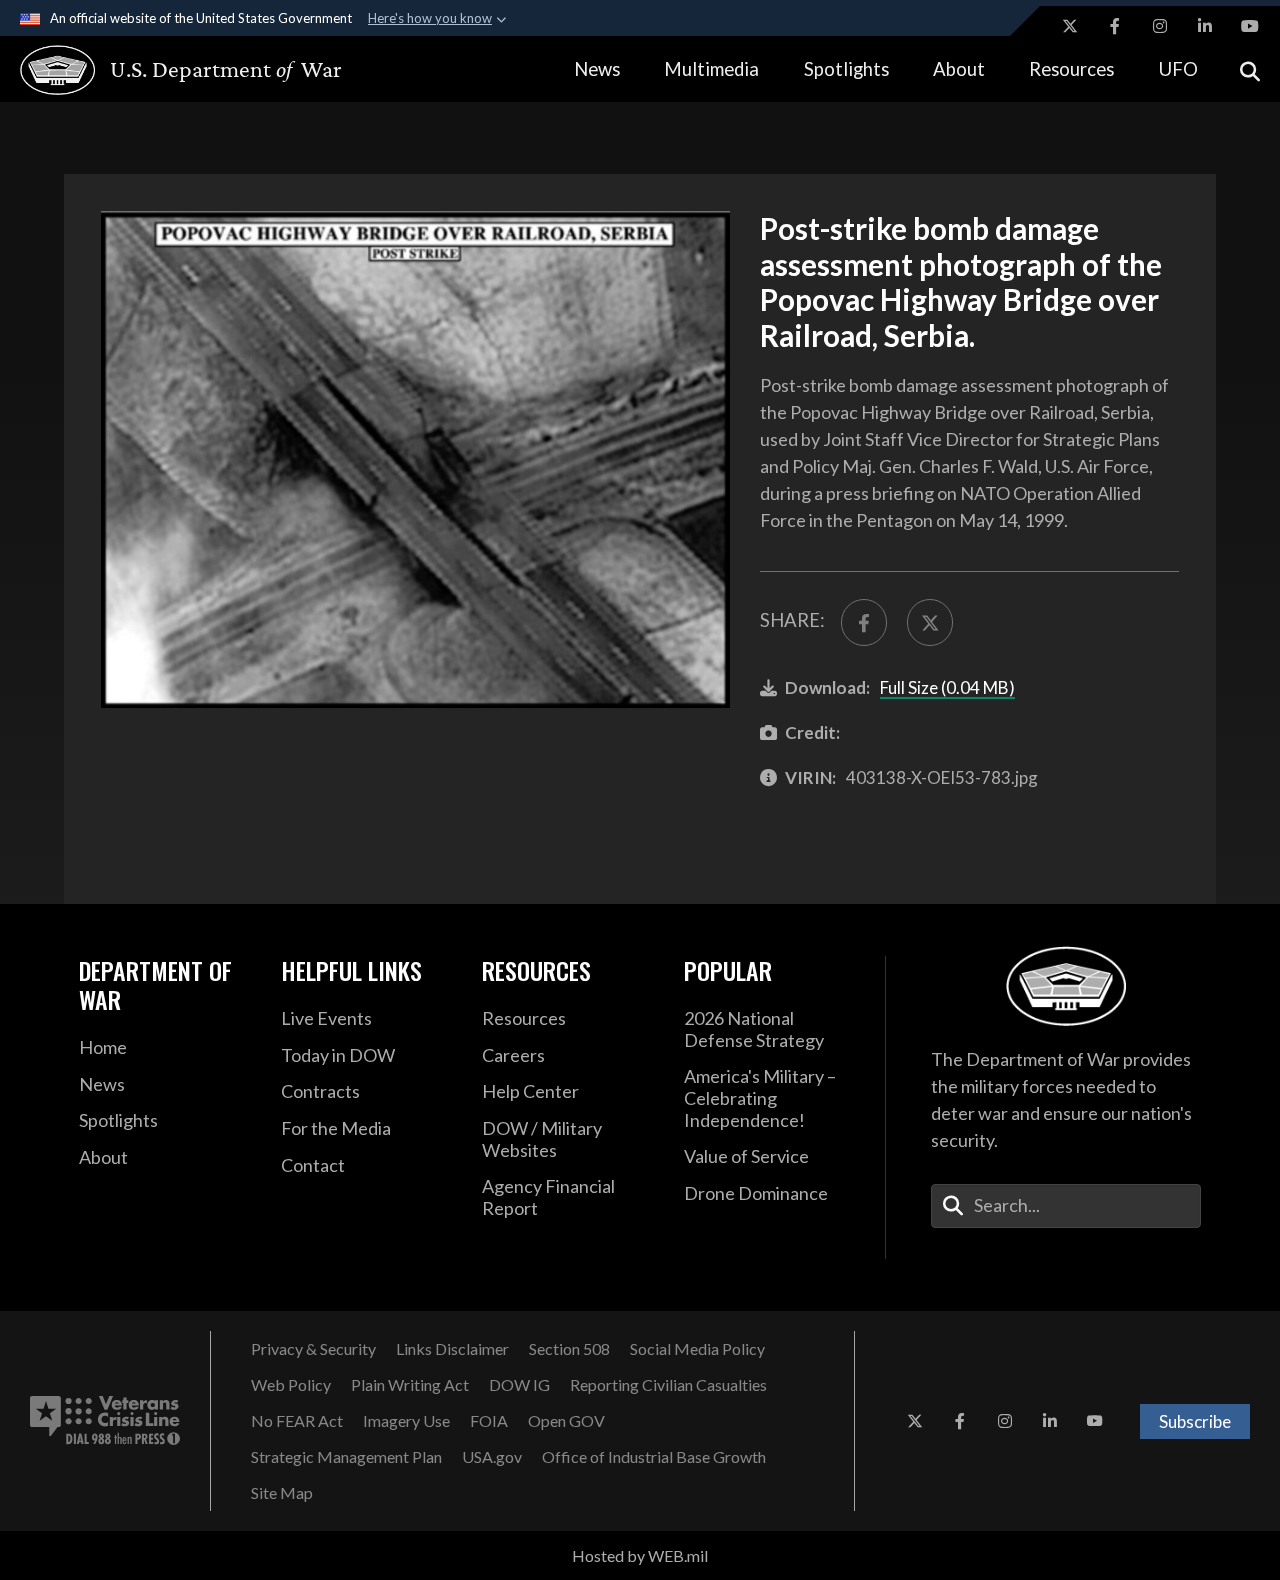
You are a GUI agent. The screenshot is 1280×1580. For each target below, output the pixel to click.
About (959, 69)
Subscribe (1195, 1421)
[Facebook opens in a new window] (1115, 26)
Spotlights (846, 69)
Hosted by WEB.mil (640, 1555)
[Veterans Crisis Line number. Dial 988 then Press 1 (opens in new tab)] (105, 1421)
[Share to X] (930, 622)
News (597, 69)
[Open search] (1250, 69)
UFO (1178, 69)
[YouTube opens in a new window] (1250, 26)
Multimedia (711, 69)
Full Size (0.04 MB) (947, 687)
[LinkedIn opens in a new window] (1205, 26)
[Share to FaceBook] (864, 622)
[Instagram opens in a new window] (1160, 26)
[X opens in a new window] (1070, 26)
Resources (1071, 69)
